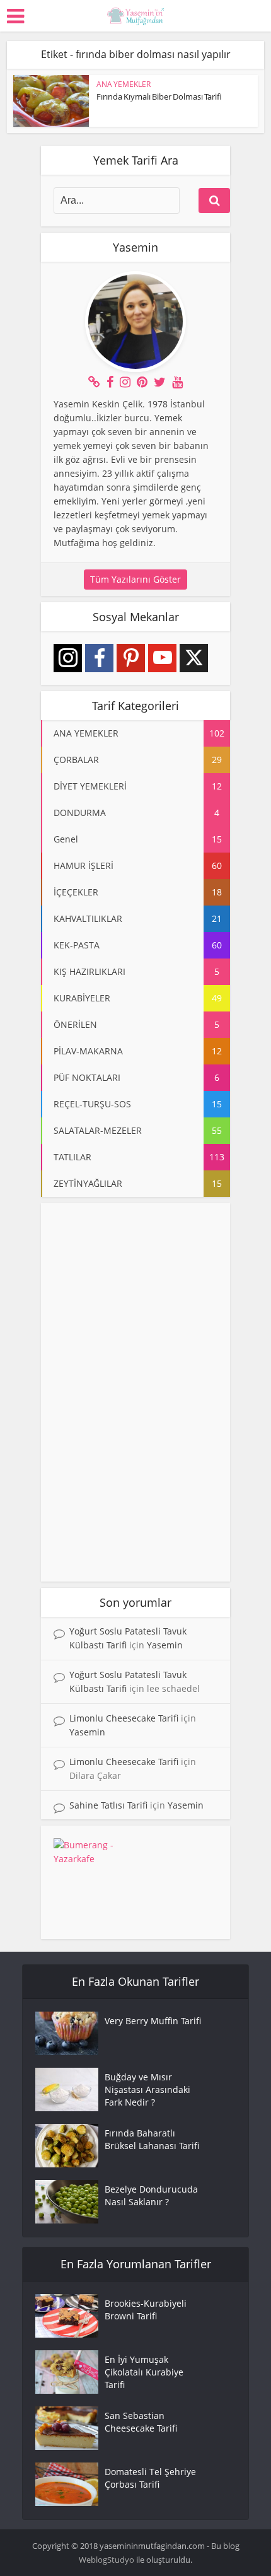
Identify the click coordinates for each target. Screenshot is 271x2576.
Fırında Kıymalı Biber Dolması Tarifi (159, 96)
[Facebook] (99, 658)
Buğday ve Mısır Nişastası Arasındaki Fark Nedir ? (147, 2089)
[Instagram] (68, 658)
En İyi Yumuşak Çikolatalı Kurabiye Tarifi (144, 2372)
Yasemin (165, 1645)
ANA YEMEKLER (124, 84)
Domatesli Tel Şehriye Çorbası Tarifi (150, 2478)
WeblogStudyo (107, 2560)
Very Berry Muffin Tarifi (153, 2021)
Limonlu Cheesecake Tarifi (124, 1718)
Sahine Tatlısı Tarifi (108, 1805)
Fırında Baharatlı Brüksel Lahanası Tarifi (152, 2139)
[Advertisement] (135, 1392)
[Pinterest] (131, 658)
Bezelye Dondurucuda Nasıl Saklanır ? (151, 2195)
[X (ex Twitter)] (194, 658)
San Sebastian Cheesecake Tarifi (141, 2422)
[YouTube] (162, 658)
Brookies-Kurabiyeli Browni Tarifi (146, 2310)
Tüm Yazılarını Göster (135, 579)
